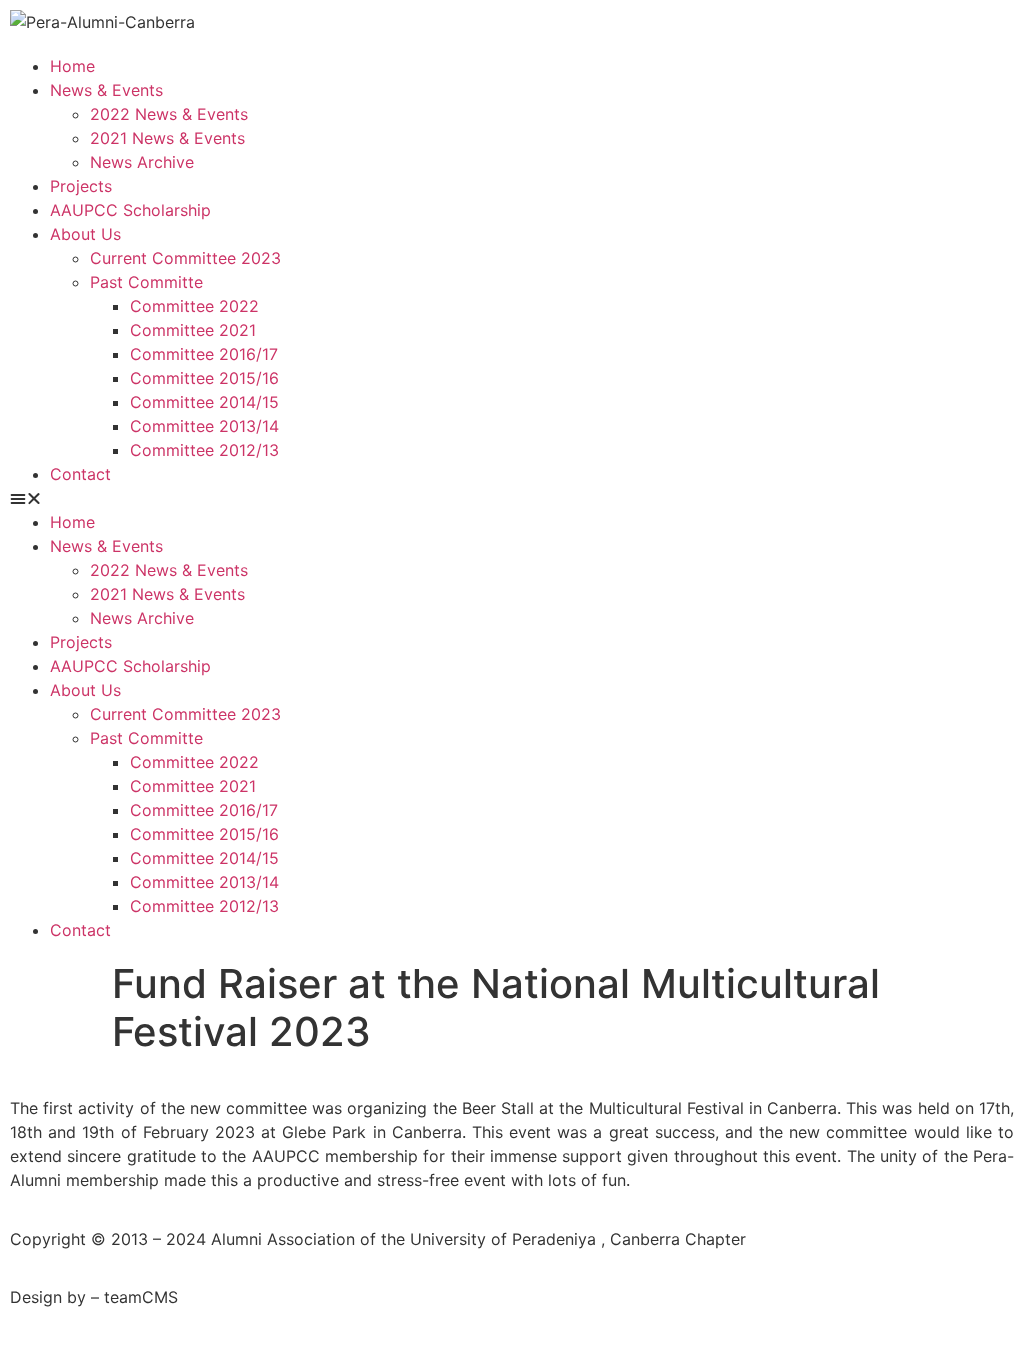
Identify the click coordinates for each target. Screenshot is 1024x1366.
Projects (81, 186)
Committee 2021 (193, 330)
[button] (512, 498)
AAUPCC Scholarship (130, 210)
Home (72, 66)
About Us (85, 234)
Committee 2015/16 (204, 378)
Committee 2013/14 (204, 426)
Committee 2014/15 (204, 402)
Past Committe (146, 282)
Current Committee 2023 (185, 258)
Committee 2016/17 (204, 354)
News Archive (142, 162)
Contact (80, 474)
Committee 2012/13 (204, 450)
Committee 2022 (194, 306)
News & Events (106, 90)
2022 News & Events (169, 114)
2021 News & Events (167, 138)
